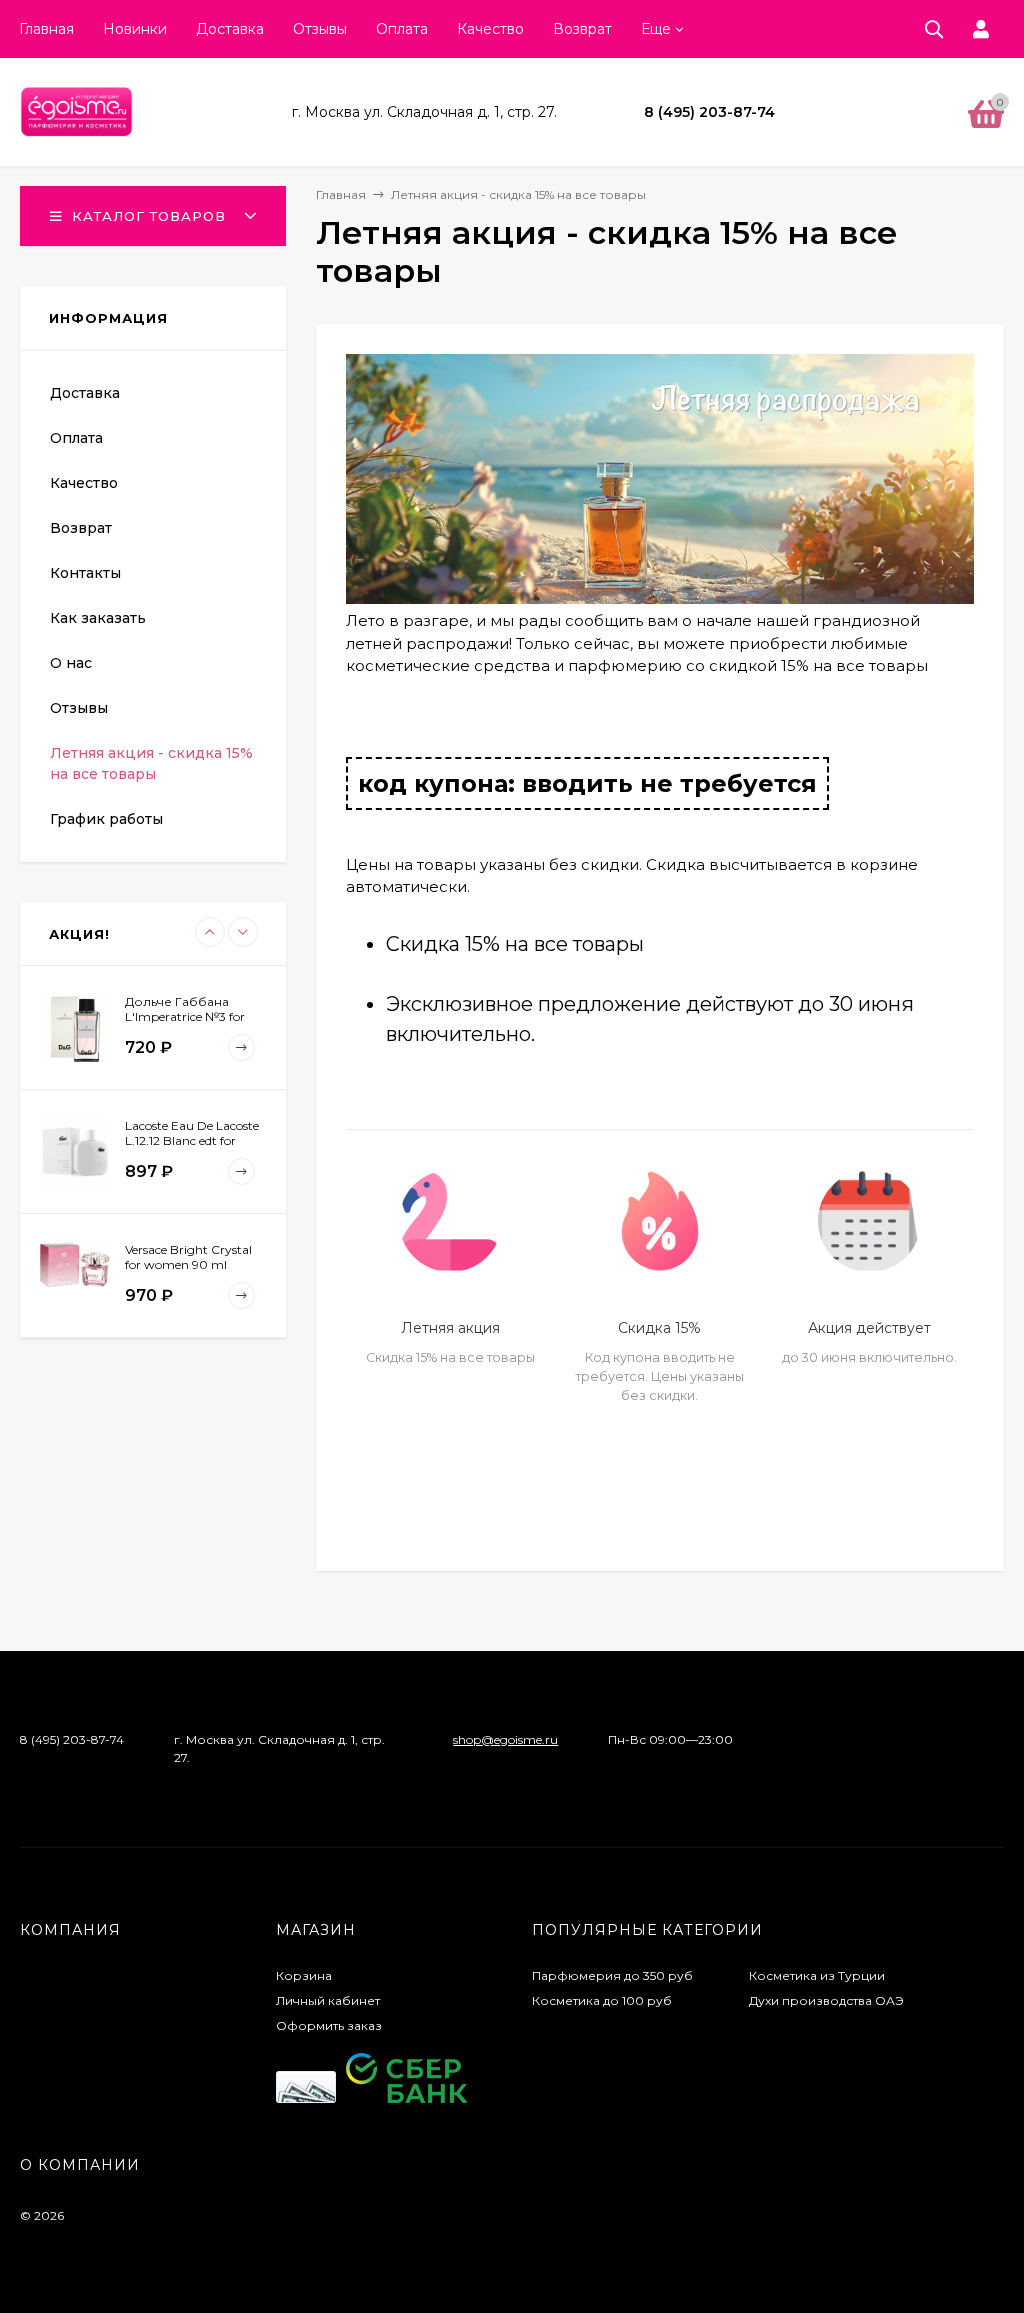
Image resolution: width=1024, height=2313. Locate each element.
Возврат (582, 29)
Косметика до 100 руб (602, 2000)
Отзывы (320, 29)
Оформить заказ (329, 2025)
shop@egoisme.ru (505, 1739)
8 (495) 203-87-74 (709, 112)
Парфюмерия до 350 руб (612, 1975)
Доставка (230, 29)
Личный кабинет (328, 2000)
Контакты (85, 573)
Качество (490, 29)
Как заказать (98, 618)
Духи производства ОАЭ (826, 2000)
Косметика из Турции (817, 1975)
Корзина (304, 1975)
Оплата (402, 29)
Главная (46, 29)
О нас (71, 663)
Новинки (135, 29)
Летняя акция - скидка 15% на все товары (151, 763)
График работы (106, 819)
